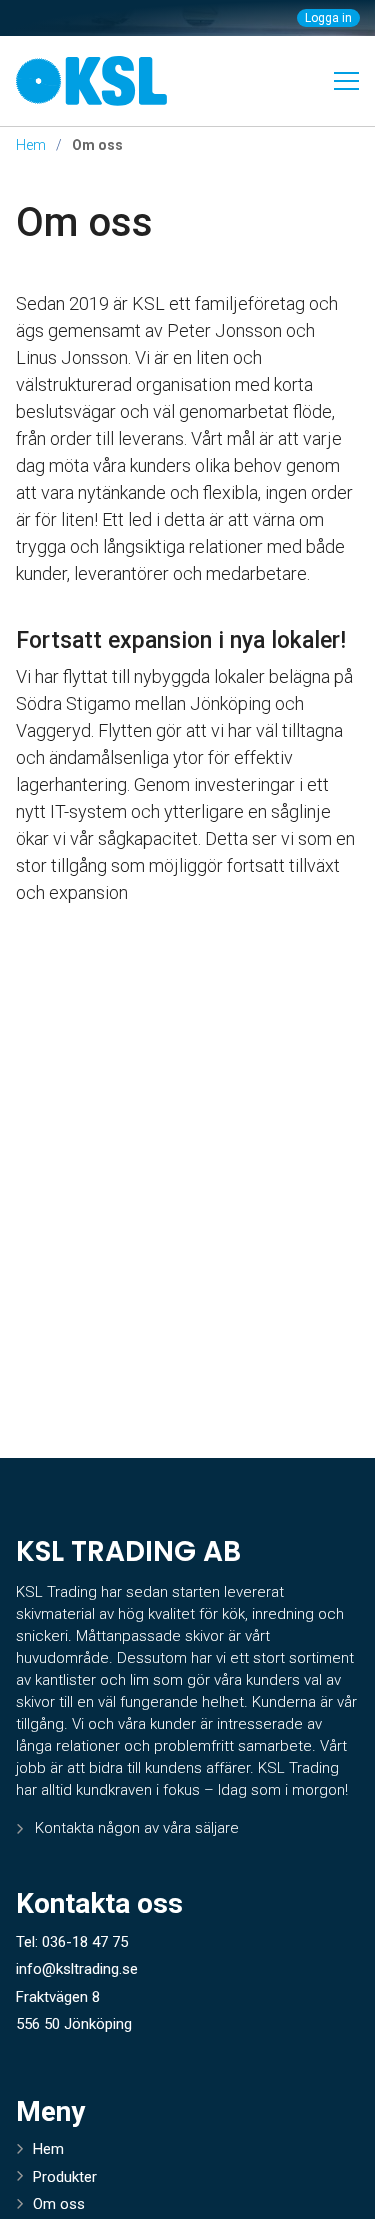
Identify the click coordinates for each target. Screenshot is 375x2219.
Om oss (84, 222)
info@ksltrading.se (77, 1969)
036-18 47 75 (85, 1942)
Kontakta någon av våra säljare (137, 1828)
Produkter (65, 2177)
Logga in (328, 18)
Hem (31, 145)
